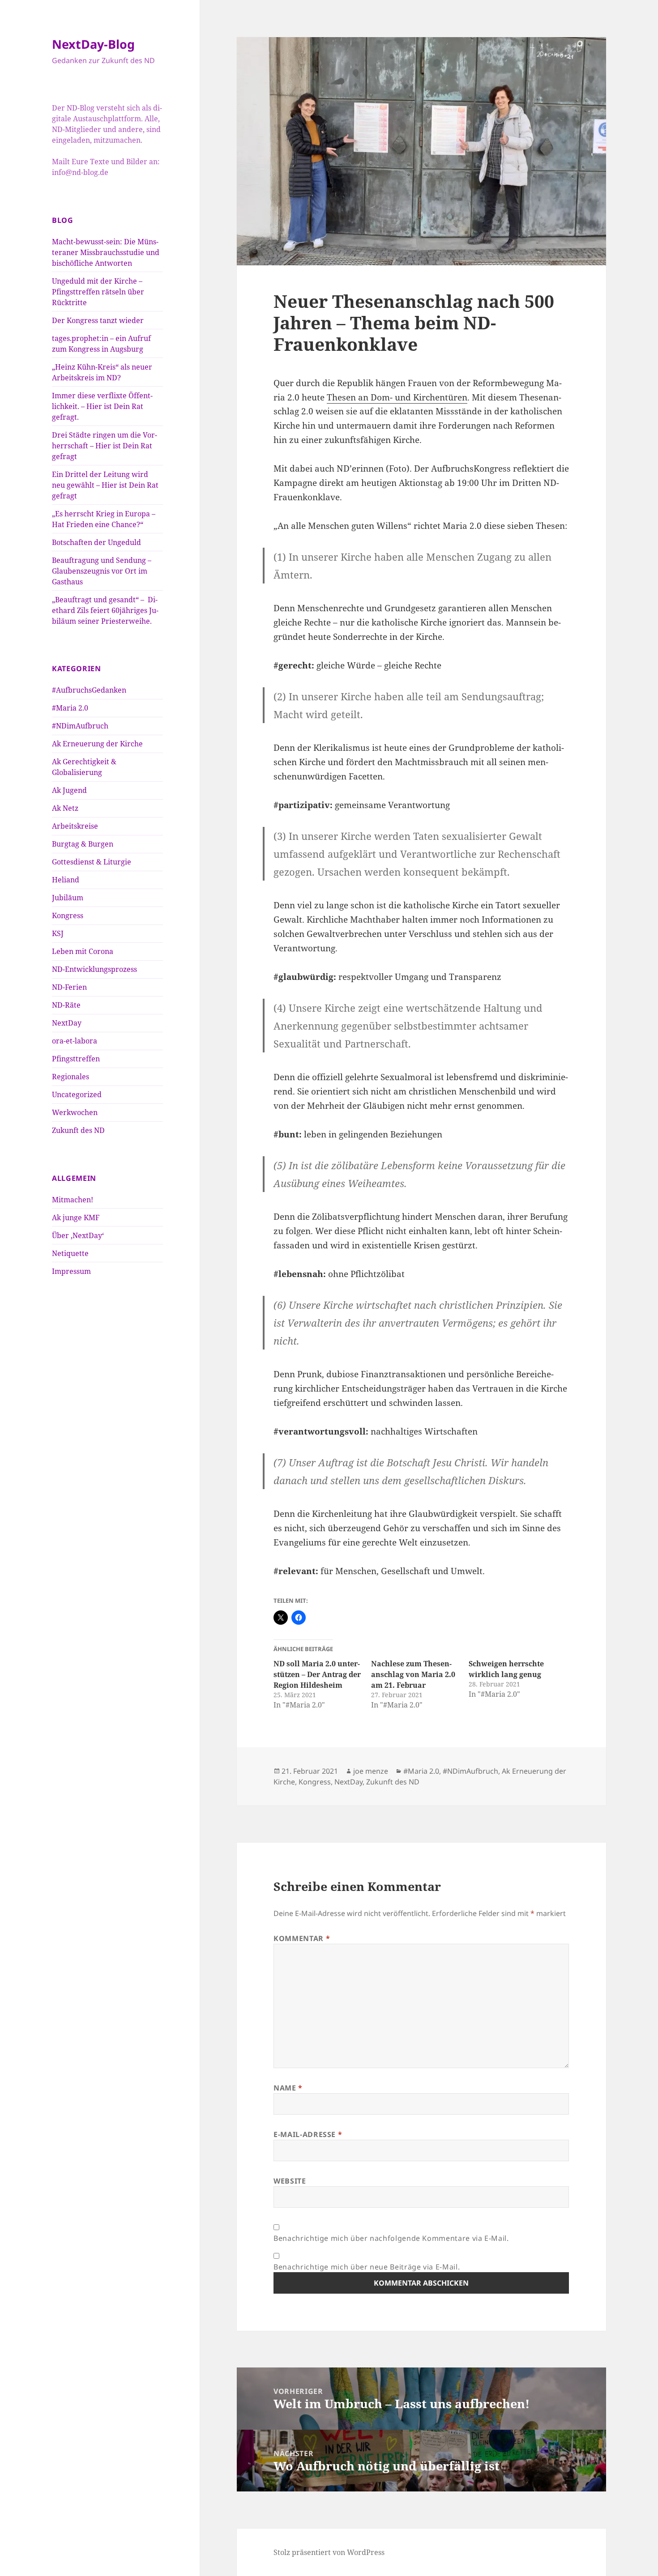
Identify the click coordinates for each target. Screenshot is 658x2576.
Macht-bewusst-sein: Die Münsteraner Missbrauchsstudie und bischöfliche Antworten (106, 252)
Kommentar (302, 1938)
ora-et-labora (75, 1041)
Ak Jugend (69, 790)
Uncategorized (77, 1094)
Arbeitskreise (75, 826)
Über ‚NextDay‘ (78, 1235)
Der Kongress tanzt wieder (98, 320)
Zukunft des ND (78, 1130)
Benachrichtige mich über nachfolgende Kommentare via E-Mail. (391, 2238)
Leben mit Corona (83, 951)
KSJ (58, 933)
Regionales (70, 1077)
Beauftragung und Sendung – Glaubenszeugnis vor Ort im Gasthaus (102, 571)
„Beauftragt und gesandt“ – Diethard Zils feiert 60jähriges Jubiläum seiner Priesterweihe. (105, 610)
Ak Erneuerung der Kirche (97, 744)
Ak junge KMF (76, 1218)
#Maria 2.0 (70, 708)
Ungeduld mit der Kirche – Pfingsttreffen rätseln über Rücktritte (98, 292)
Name (288, 2088)
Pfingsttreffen (76, 1059)
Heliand (66, 880)
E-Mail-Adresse (308, 2134)
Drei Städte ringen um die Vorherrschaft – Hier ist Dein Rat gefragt (105, 446)
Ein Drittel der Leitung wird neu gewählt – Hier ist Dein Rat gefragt (105, 485)
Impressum (71, 1271)
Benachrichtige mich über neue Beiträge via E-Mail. (367, 2267)
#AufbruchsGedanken (89, 690)
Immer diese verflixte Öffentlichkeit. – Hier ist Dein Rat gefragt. (102, 406)
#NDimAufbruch (80, 726)
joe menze (371, 1771)
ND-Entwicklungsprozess (94, 969)
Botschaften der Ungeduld (96, 542)
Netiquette (70, 1253)
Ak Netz (65, 808)
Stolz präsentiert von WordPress (329, 2552)
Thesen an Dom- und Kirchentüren (397, 397)
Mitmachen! (73, 1200)
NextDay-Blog (93, 44)
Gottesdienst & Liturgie (92, 862)
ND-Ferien (69, 987)
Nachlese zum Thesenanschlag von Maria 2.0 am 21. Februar (413, 1674)
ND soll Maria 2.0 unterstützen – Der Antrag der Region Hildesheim (317, 1674)
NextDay (67, 1023)
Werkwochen (75, 1112)
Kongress (68, 915)
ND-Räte (66, 1005)
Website (290, 2181)
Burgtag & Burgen (83, 844)
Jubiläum (68, 898)
